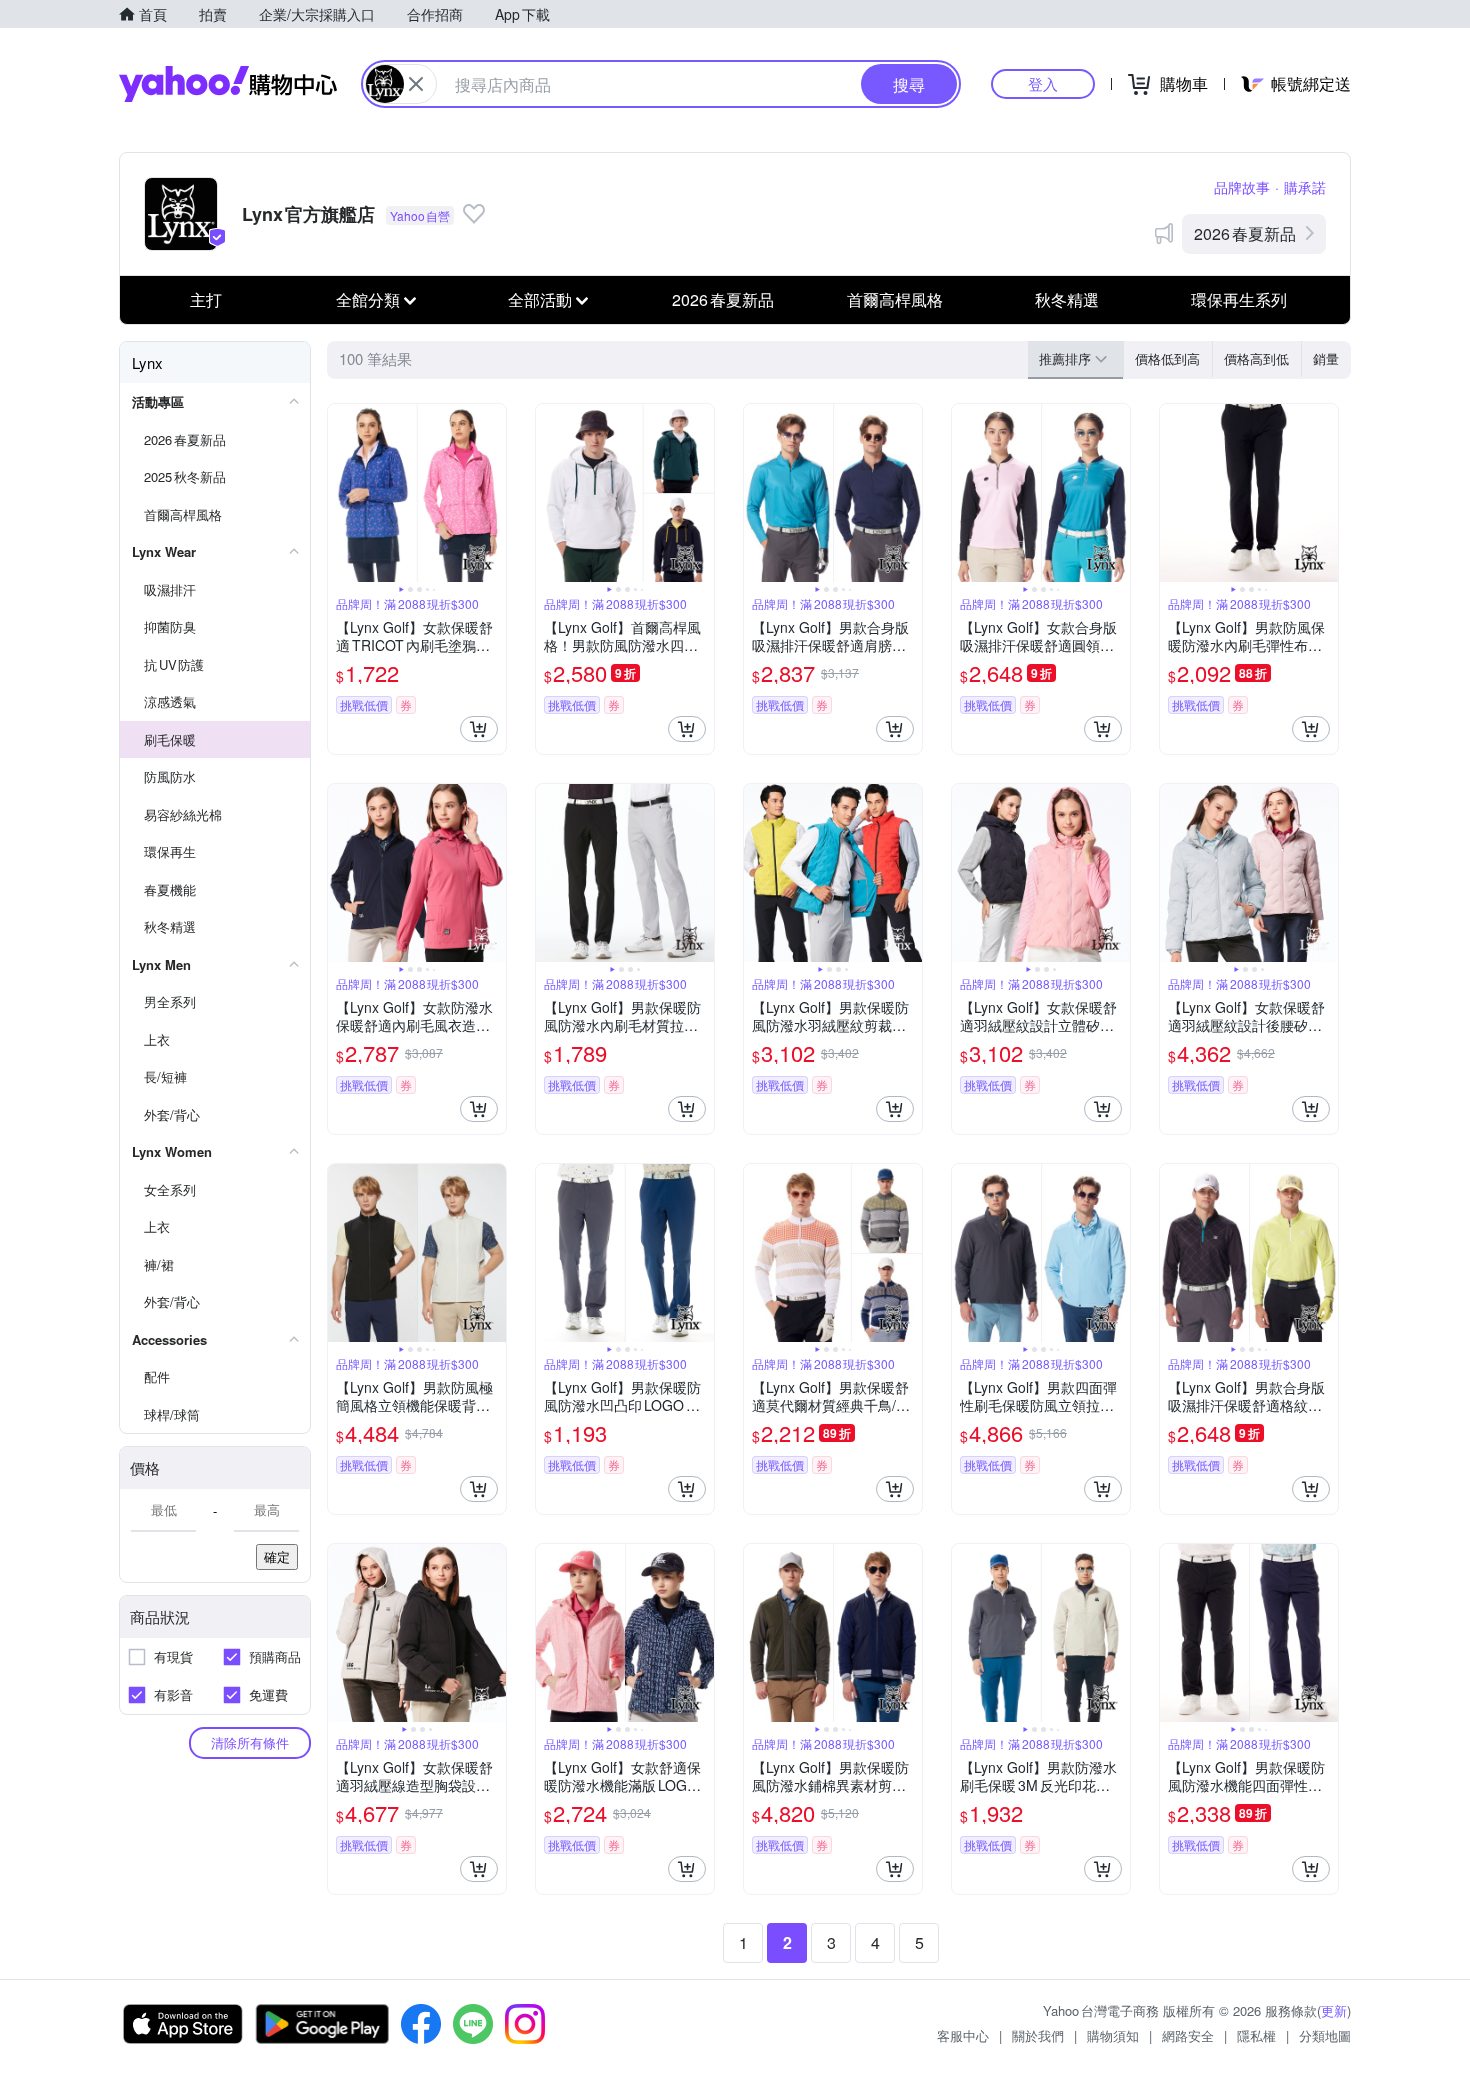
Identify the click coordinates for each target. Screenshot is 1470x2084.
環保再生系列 (1239, 299)
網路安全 (1188, 2035)
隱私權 (1256, 2035)
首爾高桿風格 (895, 299)
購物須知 (1113, 2035)
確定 (277, 1556)
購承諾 (1305, 187)
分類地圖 (1325, 2035)
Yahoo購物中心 (228, 84)
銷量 (1326, 358)
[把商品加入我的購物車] (479, 729)
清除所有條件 (250, 1742)
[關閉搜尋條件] (416, 84)
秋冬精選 (1067, 299)
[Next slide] (493, 493)
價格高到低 (1256, 358)
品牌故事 (1242, 187)
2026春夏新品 (1245, 233)
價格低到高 (1167, 358)
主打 (206, 299)
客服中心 (963, 2035)
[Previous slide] (341, 493)
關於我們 (1038, 2035)
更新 (1334, 2010)
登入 (1043, 83)
